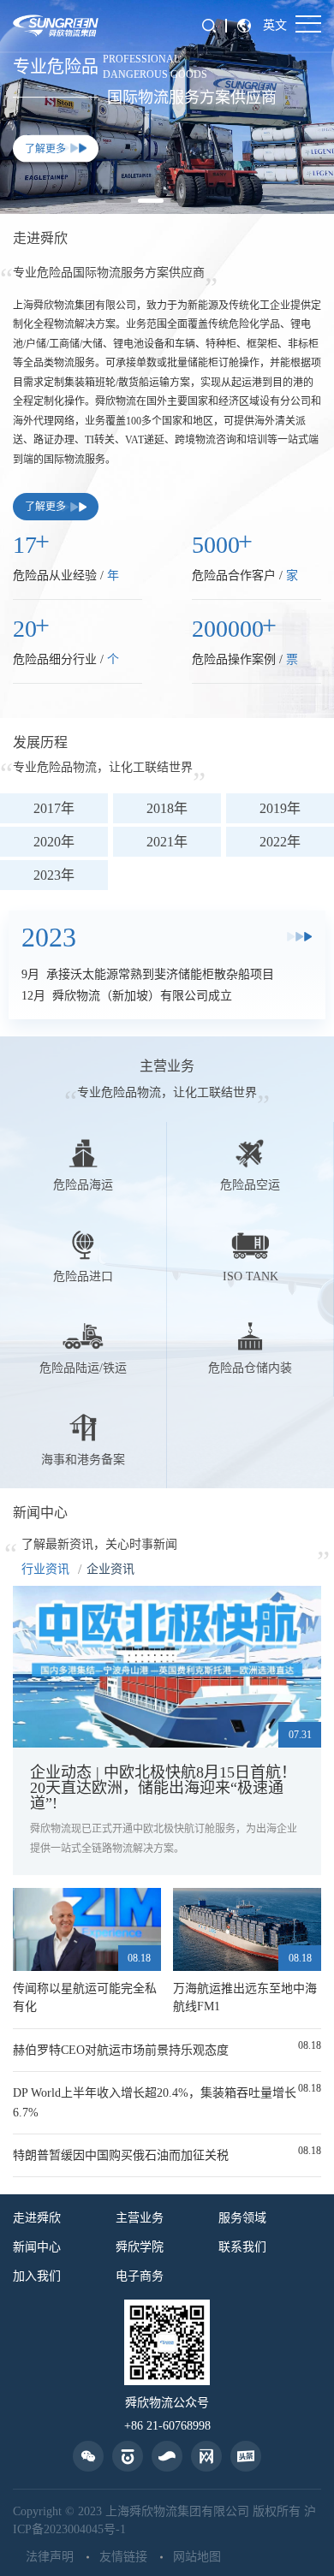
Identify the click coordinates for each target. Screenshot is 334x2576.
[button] (86, 201)
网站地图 (197, 2557)
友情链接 (123, 2557)
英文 (275, 25)
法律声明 (50, 2557)
